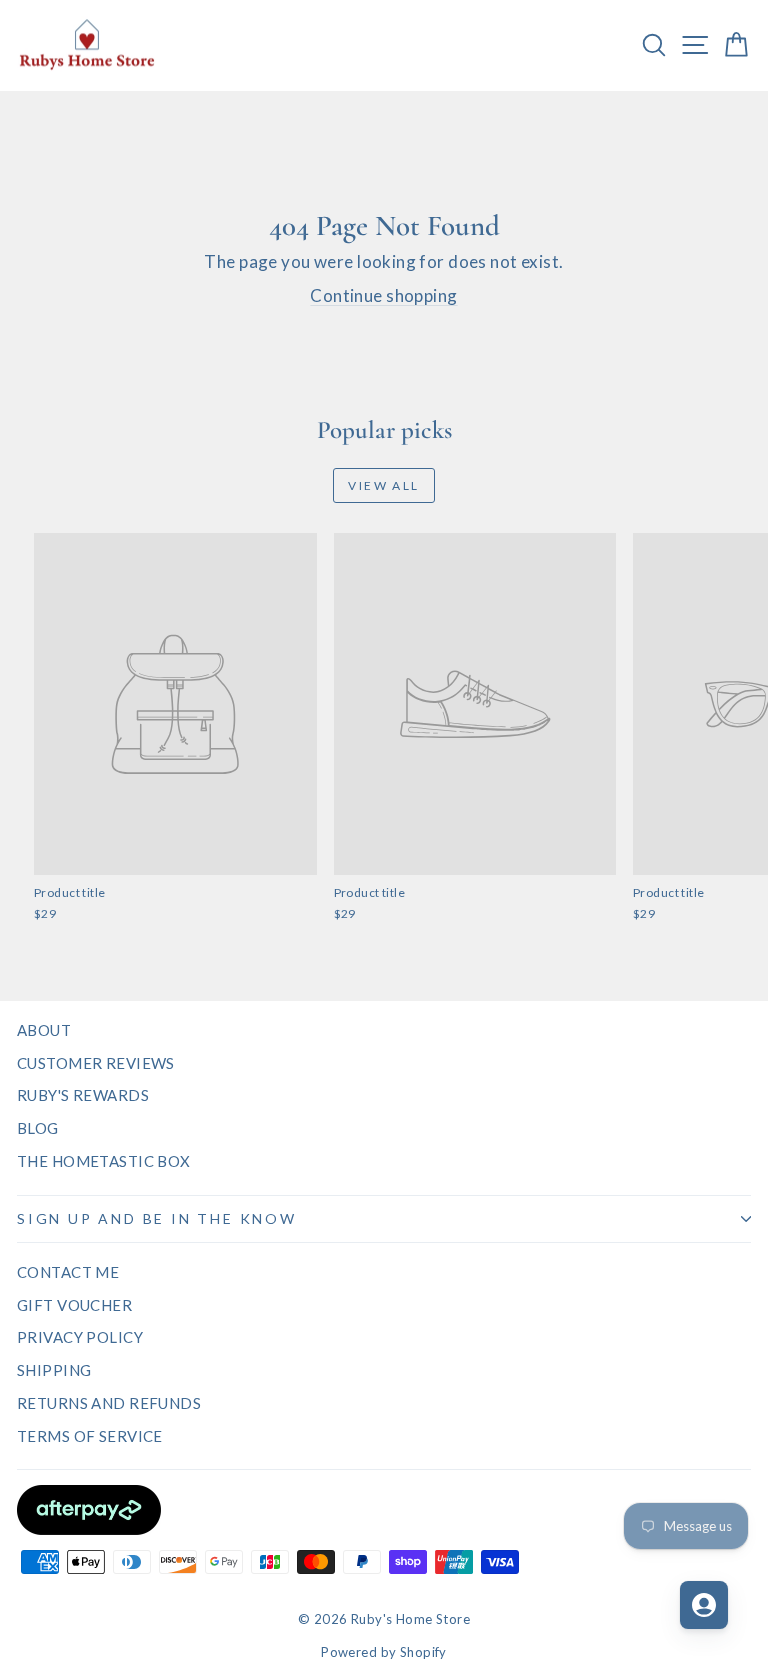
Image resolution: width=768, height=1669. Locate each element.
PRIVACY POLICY (80, 1337)
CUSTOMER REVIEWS (96, 1063)
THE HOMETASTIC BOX (104, 1161)
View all (383, 485)
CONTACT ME (68, 1272)
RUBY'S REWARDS (83, 1095)
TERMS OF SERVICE (90, 1436)
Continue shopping (383, 295)
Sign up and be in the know (157, 1218)
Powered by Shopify (384, 1652)
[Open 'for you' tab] (704, 1605)
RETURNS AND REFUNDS (109, 1403)
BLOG (38, 1128)
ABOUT (44, 1030)
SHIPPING (54, 1370)
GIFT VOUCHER (74, 1305)
